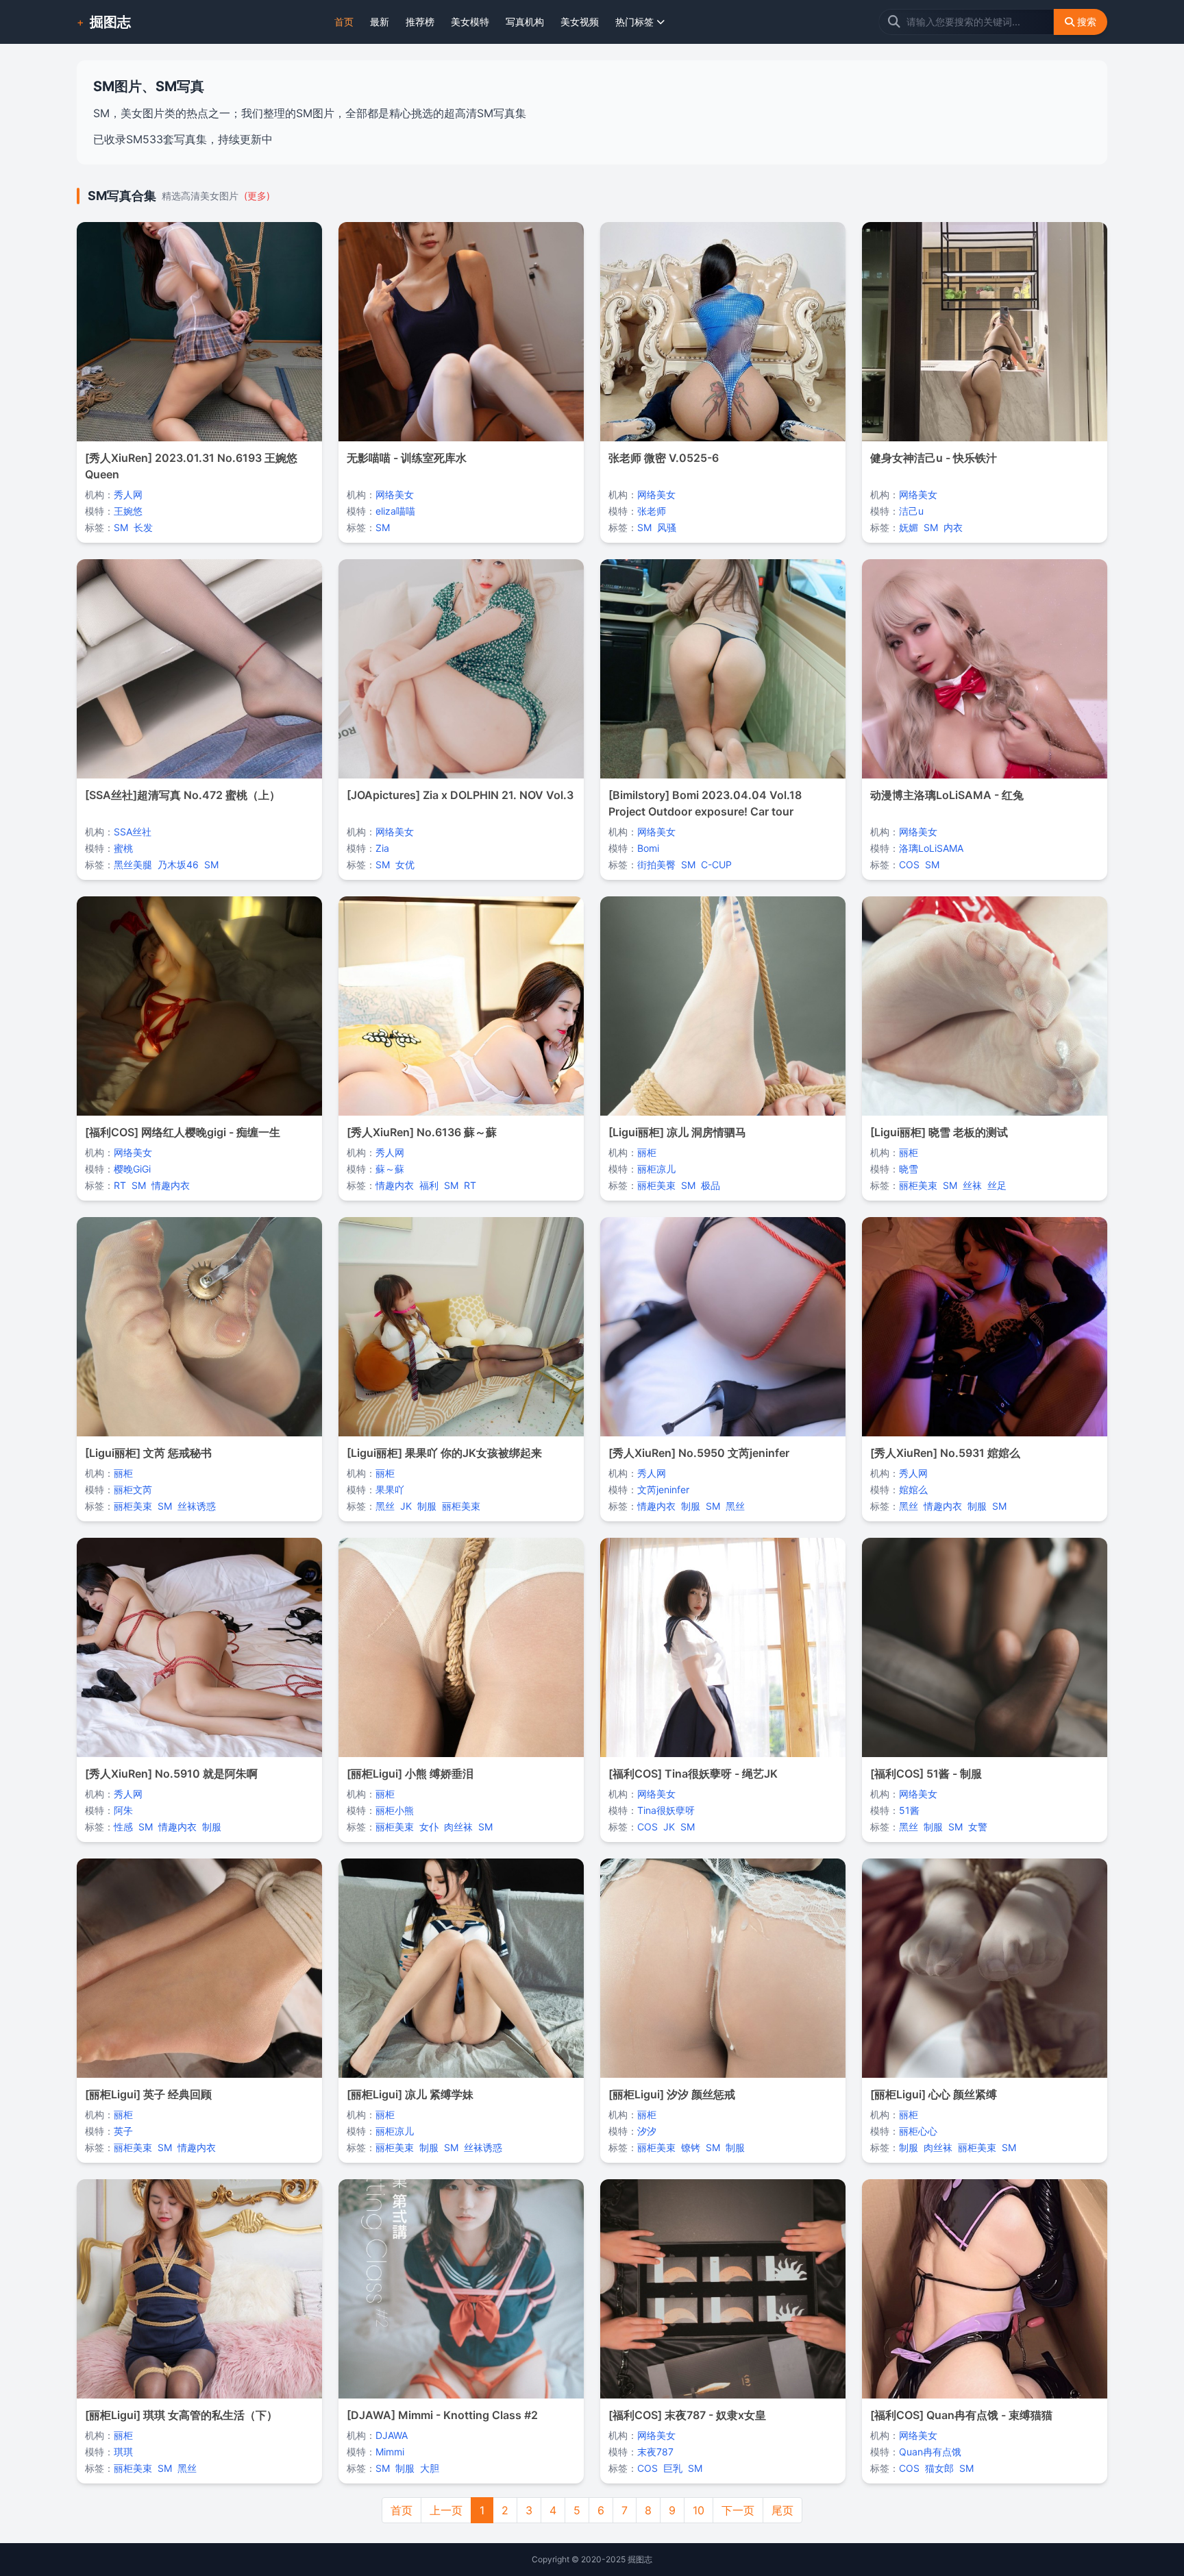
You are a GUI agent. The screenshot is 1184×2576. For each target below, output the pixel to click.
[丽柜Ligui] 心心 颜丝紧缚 (934, 2094)
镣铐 (691, 2147)
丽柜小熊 (395, 1810)
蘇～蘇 (390, 1169)
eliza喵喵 (395, 511)
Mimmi (390, 2452)
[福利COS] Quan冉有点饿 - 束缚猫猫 (961, 2415)
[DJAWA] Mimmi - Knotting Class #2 (442, 2415)
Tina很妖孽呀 (666, 1810)
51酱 (909, 1810)
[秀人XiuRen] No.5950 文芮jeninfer (699, 1453)
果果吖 (390, 1489)
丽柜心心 (918, 2131)
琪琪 (123, 2452)
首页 (344, 22)
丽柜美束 (656, 1185)
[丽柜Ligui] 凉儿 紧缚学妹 (410, 2094)
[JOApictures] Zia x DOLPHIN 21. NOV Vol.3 (460, 795)
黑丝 (385, 1506)
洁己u (911, 511)
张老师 (652, 511)
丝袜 (972, 1185)
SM (121, 527)
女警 (978, 1827)
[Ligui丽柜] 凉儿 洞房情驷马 (677, 1132)
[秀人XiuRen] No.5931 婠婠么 (945, 1453)
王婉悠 (128, 511)
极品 (711, 1185)
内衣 (953, 527)
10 (699, 2510)
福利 (429, 1185)
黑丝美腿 (133, 864)
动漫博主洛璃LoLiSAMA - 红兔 (947, 795)
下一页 (738, 2510)
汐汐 (647, 2131)
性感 (123, 1827)
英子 (123, 2131)
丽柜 (647, 1152)
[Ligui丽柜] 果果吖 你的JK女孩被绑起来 (444, 1453)
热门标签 (634, 22)
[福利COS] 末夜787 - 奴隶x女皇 (687, 2415)
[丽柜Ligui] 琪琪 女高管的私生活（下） (181, 2415)
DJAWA (392, 2435)
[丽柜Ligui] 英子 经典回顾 (148, 2094)
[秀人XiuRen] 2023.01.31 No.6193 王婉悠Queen (191, 466)
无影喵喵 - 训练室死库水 (407, 458)
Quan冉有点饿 (930, 2452)
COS (909, 864)
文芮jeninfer (663, 1489)
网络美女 (395, 494)
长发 (143, 527)
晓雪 (909, 1169)
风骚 (667, 527)
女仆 (429, 1827)
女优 (405, 864)
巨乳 (673, 2468)
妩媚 (909, 527)
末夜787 (655, 2452)
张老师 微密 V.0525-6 (664, 458)
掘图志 (110, 22)
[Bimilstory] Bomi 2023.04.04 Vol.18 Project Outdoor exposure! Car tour (705, 803)
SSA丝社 (133, 832)
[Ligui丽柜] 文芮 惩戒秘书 (148, 1453)
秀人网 (128, 494)
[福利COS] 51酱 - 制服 (926, 1774)
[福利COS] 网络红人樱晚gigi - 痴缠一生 (183, 1132)
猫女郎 (939, 2468)
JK (406, 1506)
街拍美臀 (656, 864)
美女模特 (470, 22)
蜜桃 (123, 848)
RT (120, 1185)
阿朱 (123, 1810)
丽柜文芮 (133, 1489)
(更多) (257, 196)
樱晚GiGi (132, 1169)
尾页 (782, 2510)
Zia (382, 848)
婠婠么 (913, 1489)
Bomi (648, 848)
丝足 (997, 1185)
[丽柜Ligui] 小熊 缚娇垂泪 (410, 1774)
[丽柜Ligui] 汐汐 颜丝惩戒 (672, 2094)
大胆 (430, 2468)
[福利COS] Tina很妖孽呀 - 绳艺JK (693, 1774)
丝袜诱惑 (197, 1506)
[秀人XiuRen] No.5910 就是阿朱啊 (171, 1774)
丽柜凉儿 (656, 1169)
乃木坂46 (178, 864)
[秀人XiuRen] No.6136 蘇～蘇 (422, 1132)
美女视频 (580, 22)
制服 (427, 1506)
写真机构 (525, 22)
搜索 (1087, 22)
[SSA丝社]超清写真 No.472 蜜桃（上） (183, 795)
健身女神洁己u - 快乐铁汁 (934, 458)
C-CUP (716, 864)
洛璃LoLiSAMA (931, 848)
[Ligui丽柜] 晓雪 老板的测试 (939, 1132)
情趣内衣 (171, 1185)
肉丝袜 (458, 1827)
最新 (380, 22)
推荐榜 (420, 22)
